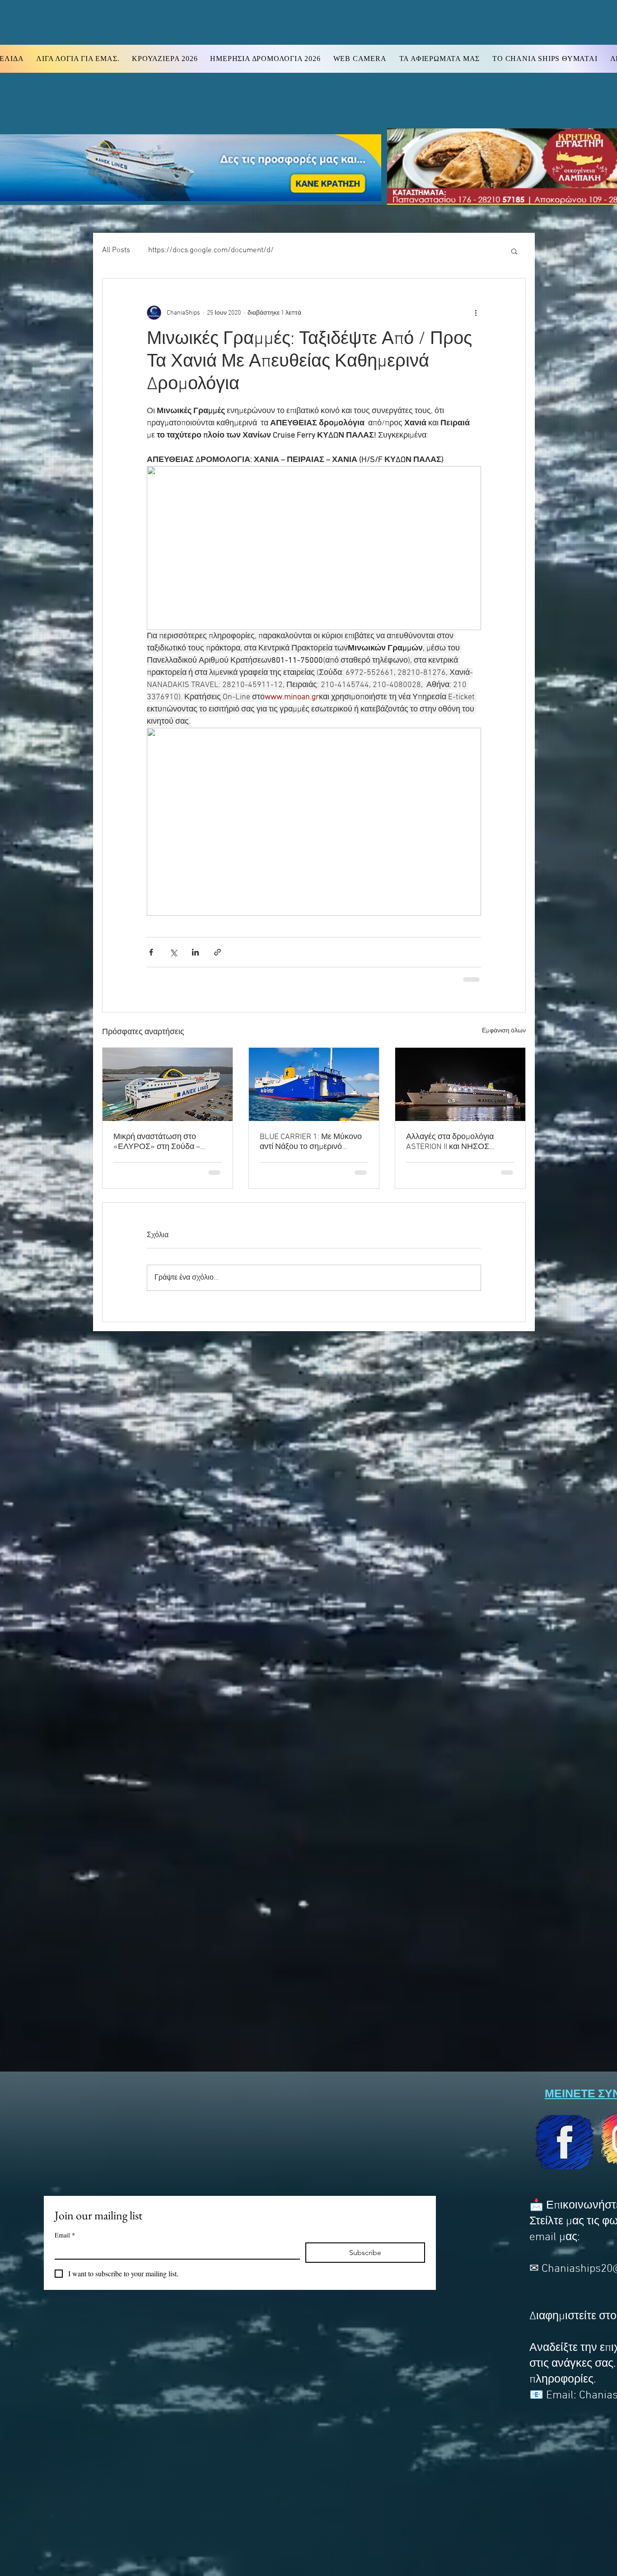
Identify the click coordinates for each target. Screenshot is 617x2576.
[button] (514, 251)
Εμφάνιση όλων (504, 1031)
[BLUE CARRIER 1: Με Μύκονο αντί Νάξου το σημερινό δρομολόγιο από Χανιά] (314, 1084)
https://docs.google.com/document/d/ (211, 250)
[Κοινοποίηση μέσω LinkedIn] (195, 952)
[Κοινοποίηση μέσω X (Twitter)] (173, 952)
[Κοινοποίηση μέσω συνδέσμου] (217, 952)
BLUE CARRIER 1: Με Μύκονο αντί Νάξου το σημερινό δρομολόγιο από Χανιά (311, 1142)
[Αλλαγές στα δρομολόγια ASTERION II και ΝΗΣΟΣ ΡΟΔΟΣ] (460, 1084)
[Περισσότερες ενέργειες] (476, 313)
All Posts (116, 250)
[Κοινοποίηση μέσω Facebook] (151, 952)
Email (65, 2235)
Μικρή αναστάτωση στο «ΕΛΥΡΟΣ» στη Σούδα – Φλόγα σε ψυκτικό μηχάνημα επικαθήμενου (164, 1142)
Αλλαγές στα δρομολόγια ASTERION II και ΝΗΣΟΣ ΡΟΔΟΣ (450, 1142)
